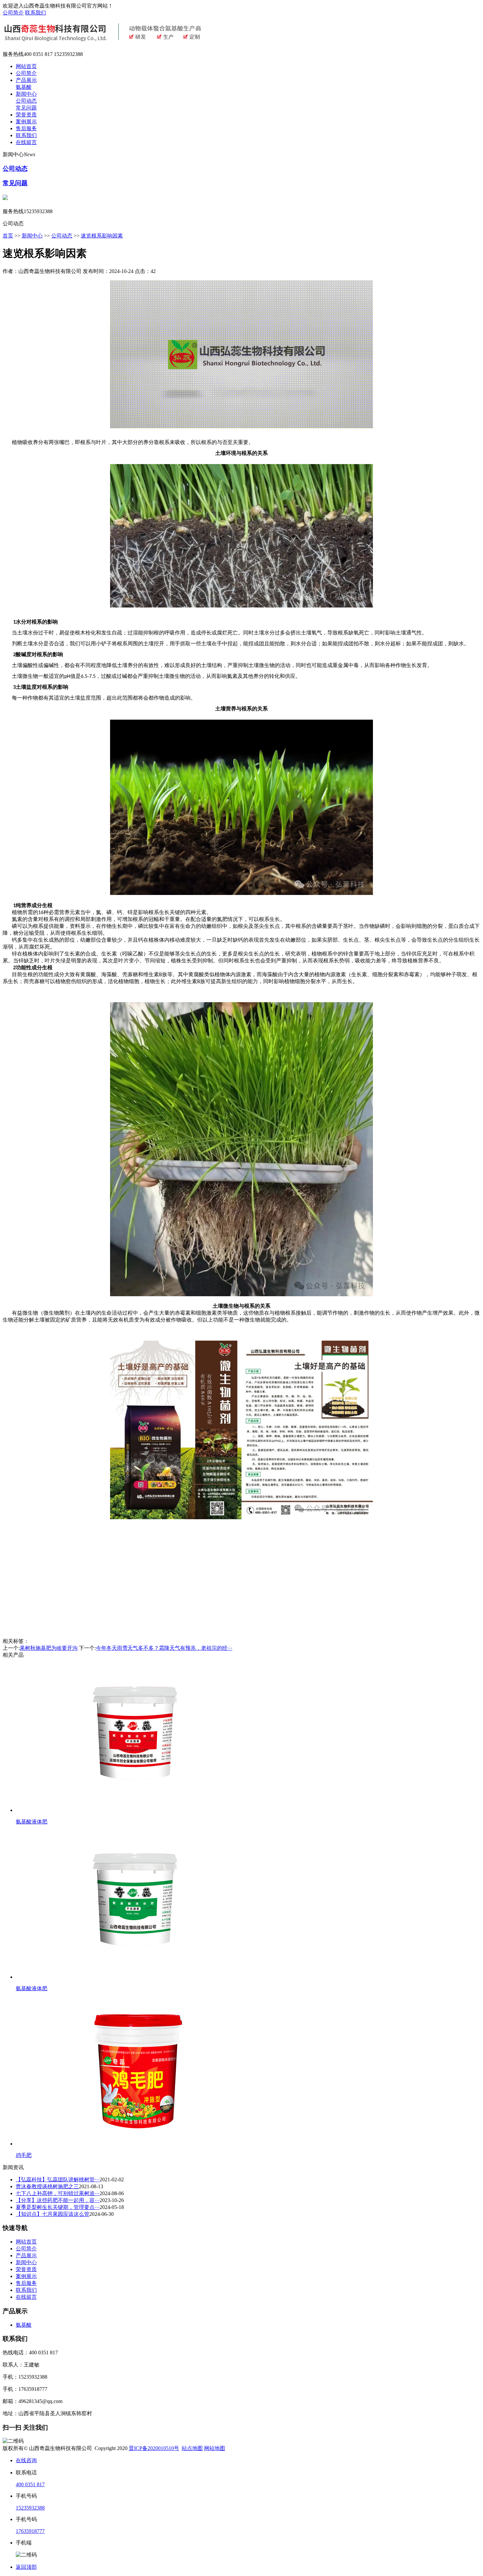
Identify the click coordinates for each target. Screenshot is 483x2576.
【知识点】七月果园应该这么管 (53, 2214)
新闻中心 (26, 94)
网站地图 (215, 2448)
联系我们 (35, 13)
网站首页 (26, 66)
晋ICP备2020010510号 (154, 2448)
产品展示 (26, 80)
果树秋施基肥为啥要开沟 (49, 1648)
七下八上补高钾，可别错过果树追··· (58, 2193)
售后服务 (26, 128)
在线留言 (26, 142)
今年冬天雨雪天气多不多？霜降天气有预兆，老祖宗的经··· (164, 1648)
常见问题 (26, 108)
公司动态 (26, 101)
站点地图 (192, 2448)
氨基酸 (24, 87)
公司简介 (13, 13)
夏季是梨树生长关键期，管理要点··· (58, 2207)
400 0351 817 (30, 2484)
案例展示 (26, 122)
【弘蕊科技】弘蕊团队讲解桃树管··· (58, 2180)
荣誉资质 (26, 115)
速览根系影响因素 (102, 236)
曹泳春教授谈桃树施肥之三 (47, 2186)
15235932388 (30, 2508)
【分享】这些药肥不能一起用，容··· (58, 2200)
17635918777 (30, 2531)
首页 (8, 236)
